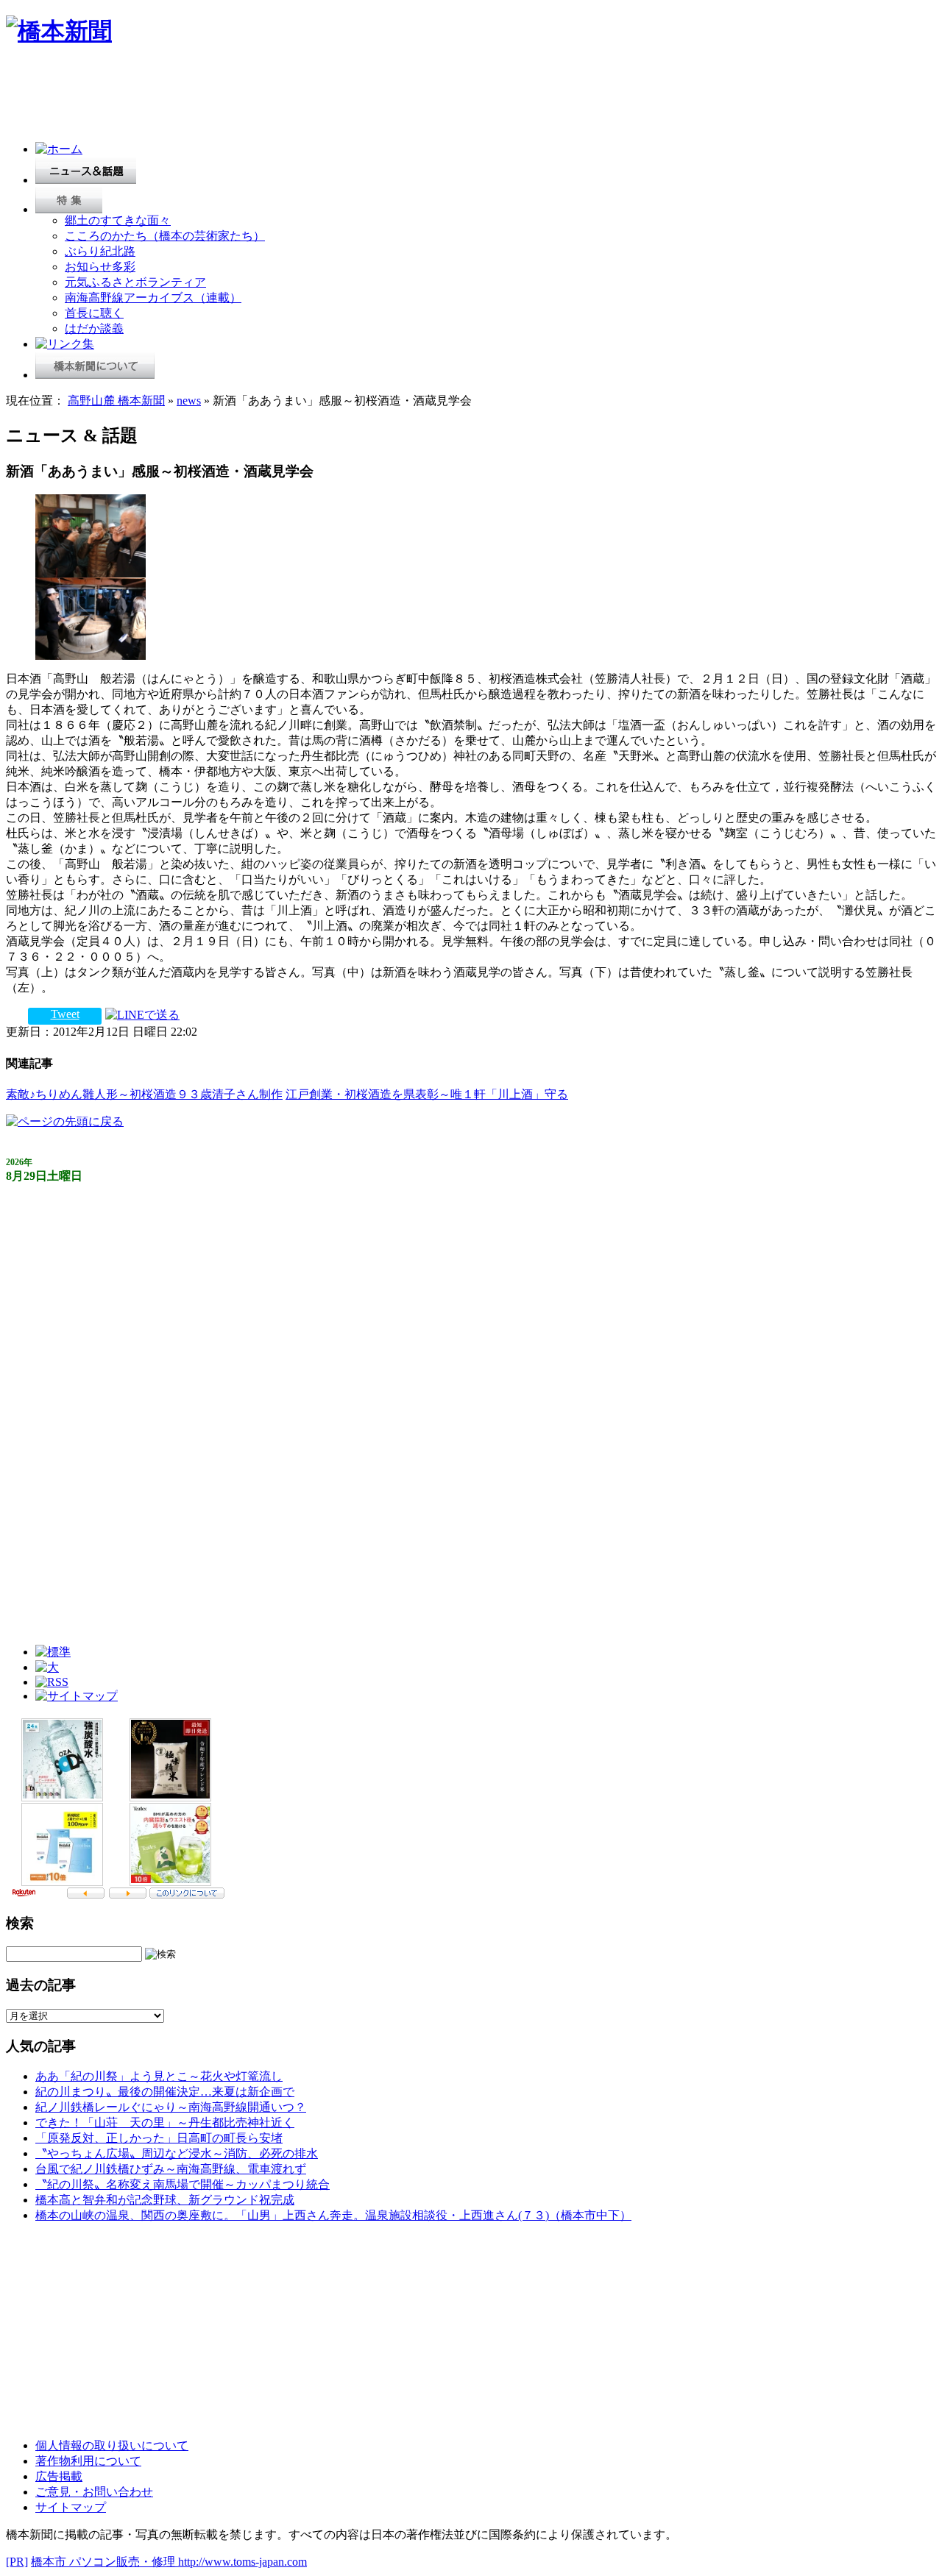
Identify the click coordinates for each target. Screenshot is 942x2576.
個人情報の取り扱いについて (112, 2445)
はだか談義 (94, 328)
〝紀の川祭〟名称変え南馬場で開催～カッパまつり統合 (183, 2184)
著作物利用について (88, 2461)
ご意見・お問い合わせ (94, 2492)
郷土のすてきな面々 (118, 220)
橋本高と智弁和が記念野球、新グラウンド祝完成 (165, 2200)
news (189, 401)
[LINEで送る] (142, 1014)
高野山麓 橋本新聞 (116, 401)
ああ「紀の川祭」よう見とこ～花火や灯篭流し (159, 2076)
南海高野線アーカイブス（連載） (153, 298)
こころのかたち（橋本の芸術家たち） (165, 236)
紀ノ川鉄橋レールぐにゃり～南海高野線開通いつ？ (171, 2107)
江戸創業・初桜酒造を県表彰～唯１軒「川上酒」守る (427, 1094)
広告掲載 (59, 2476)
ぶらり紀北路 (100, 251)
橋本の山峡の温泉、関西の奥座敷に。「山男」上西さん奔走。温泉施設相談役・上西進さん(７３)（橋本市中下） (333, 2215)
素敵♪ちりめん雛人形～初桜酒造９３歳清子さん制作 (144, 1094)
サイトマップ (71, 2507)
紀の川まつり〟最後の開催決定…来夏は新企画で (165, 2092)
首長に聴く (94, 313)
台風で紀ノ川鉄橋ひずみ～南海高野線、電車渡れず (171, 2169)
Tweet (65, 1014)
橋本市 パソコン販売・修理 (105, 2562)
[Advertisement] (274, 97)
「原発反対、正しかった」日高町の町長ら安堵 (159, 2138)
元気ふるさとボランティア (135, 282)
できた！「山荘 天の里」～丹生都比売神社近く (165, 2123)
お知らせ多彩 (100, 267)
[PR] (17, 2562)
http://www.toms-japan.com (242, 2562)
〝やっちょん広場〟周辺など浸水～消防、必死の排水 (177, 2153)
